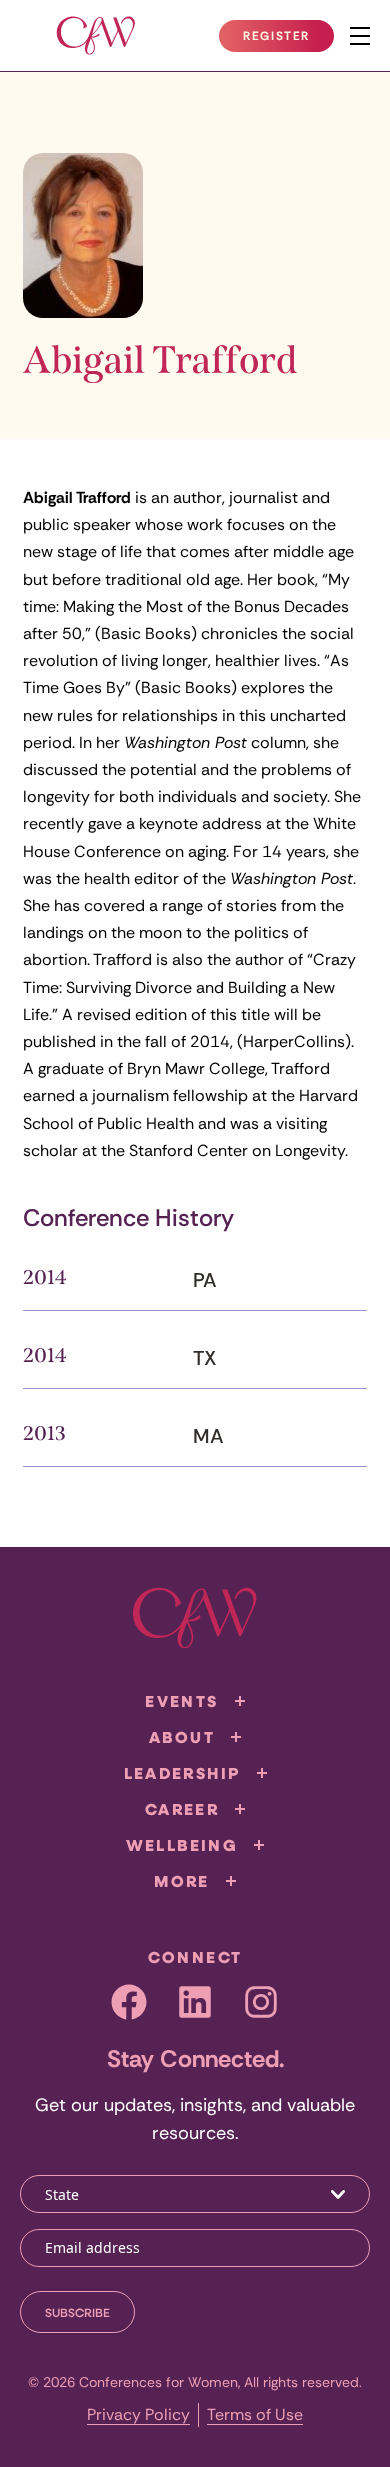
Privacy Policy (138, 2414)
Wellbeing (182, 1845)
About (182, 1737)
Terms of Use (255, 2414)
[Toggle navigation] (360, 36)
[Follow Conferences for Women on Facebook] (129, 2002)
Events (181, 1701)
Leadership (182, 1773)
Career (182, 1809)
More (182, 1881)
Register (288, 40)
